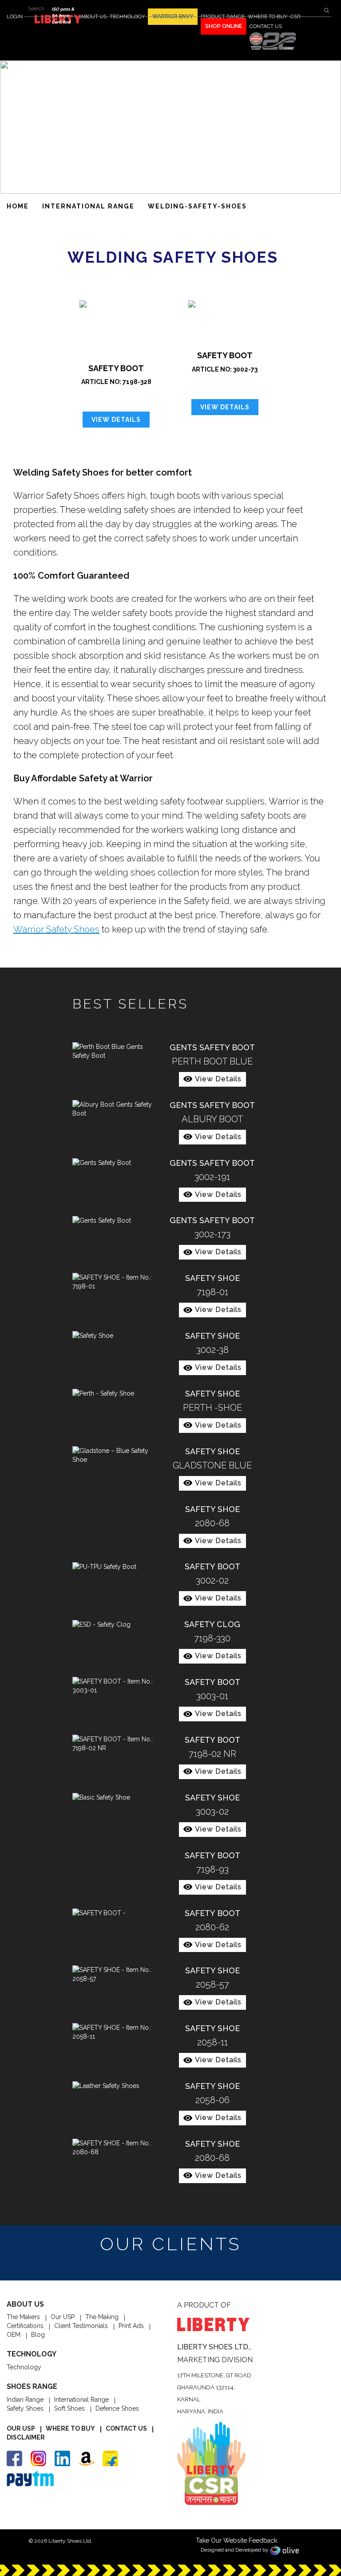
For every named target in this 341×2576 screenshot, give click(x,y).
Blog (38, 2335)
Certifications (25, 2326)
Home (18, 206)
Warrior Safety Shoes (56, 929)
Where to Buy (70, 2428)
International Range (81, 2400)
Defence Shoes (117, 2408)
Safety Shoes (25, 2408)
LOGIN (15, 16)
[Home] (273, 41)
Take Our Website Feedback (236, 2540)
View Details (116, 420)
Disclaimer (26, 2437)
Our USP (63, 2317)
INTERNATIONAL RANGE (88, 206)
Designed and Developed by (235, 2550)
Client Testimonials (81, 2326)
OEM (14, 2335)
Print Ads (131, 2326)
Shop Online (224, 26)
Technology (24, 2367)
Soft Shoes (69, 2408)
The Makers (23, 2317)
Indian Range (25, 2400)
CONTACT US (266, 26)
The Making (102, 2317)
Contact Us (126, 2428)
